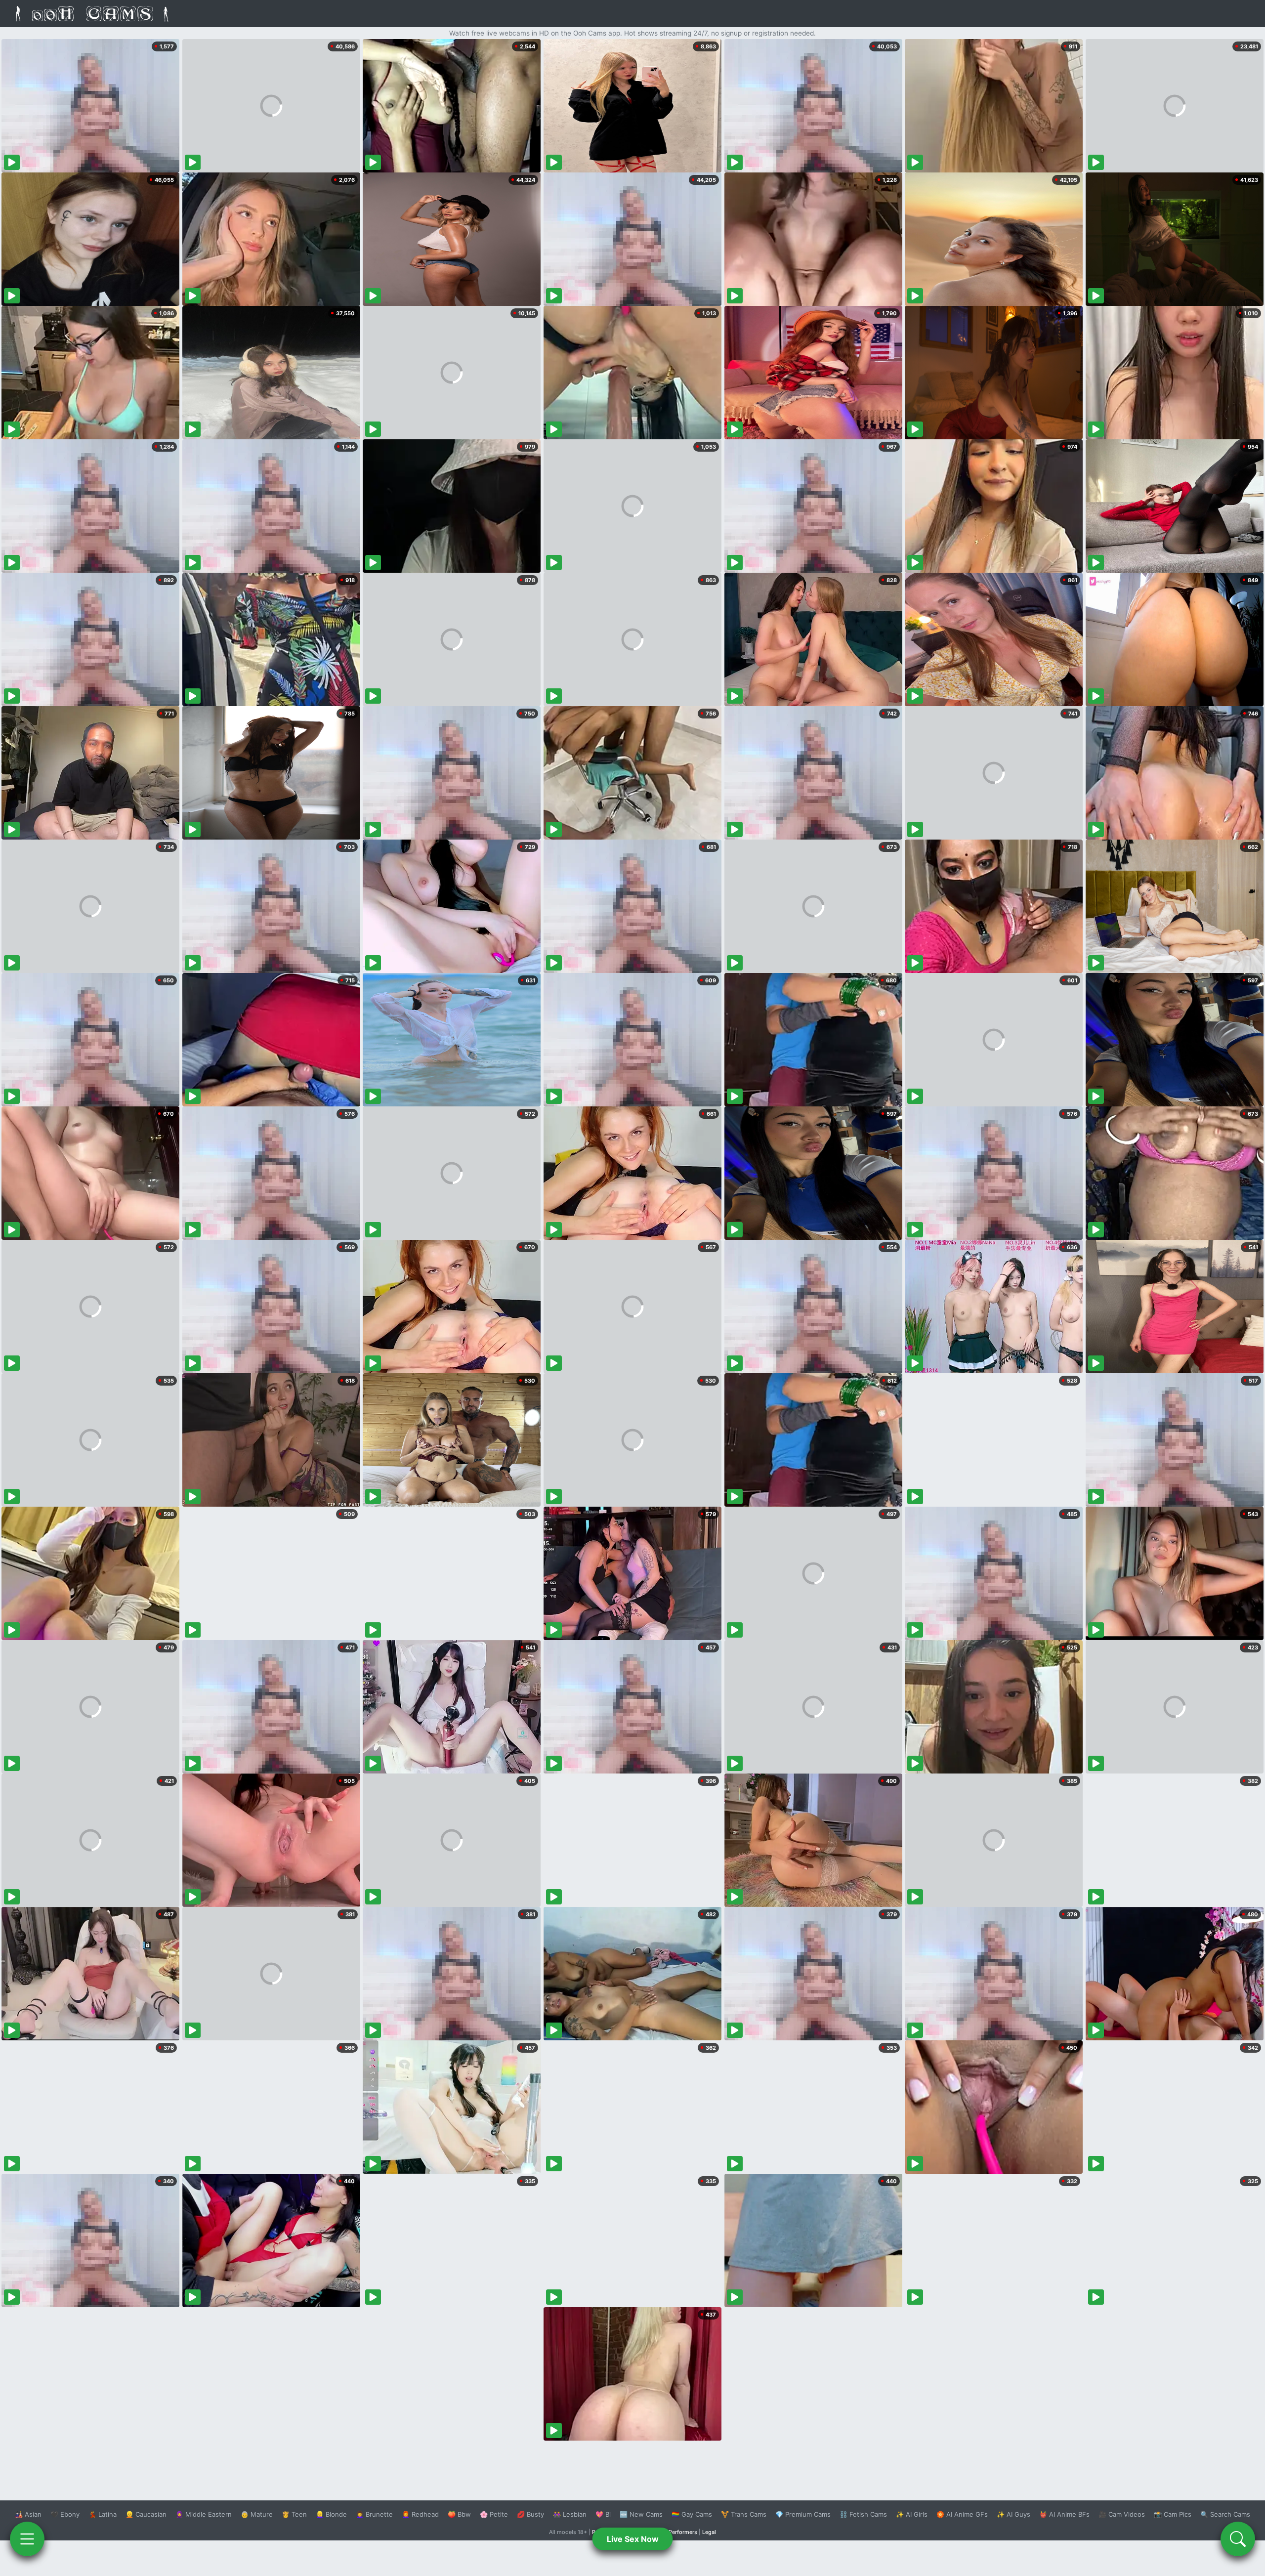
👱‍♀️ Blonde (331, 2514)
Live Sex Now (633, 2539)
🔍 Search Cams (1225, 2514)
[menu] (27, 2539)
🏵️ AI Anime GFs (962, 2514)
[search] (1238, 2539)
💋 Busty (530, 2514)
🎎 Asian (28, 2514)
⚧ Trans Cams (744, 2514)
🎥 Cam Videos (1122, 2514)
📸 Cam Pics (1173, 2514)
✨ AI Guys (1013, 2514)
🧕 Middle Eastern (204, 2514)
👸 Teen (294, 2514)
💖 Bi (603, 2514)
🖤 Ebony (65, 2514)
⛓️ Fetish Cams (863, 2514)
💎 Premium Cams (803, 2514)
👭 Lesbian (570, 2514)
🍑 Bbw (459, 2514)
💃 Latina (103, 2514)
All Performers (679, 2532)
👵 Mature (257, 2514)
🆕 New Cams (641, 2514)
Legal (709, 2532)
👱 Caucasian (146, 2514)
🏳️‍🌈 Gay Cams (692, 2514)
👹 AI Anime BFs (1064, 2514)
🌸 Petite (494, 2514)
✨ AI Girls (912, 2514)
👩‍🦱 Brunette (374, 2514)
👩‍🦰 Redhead (420, 2514)
